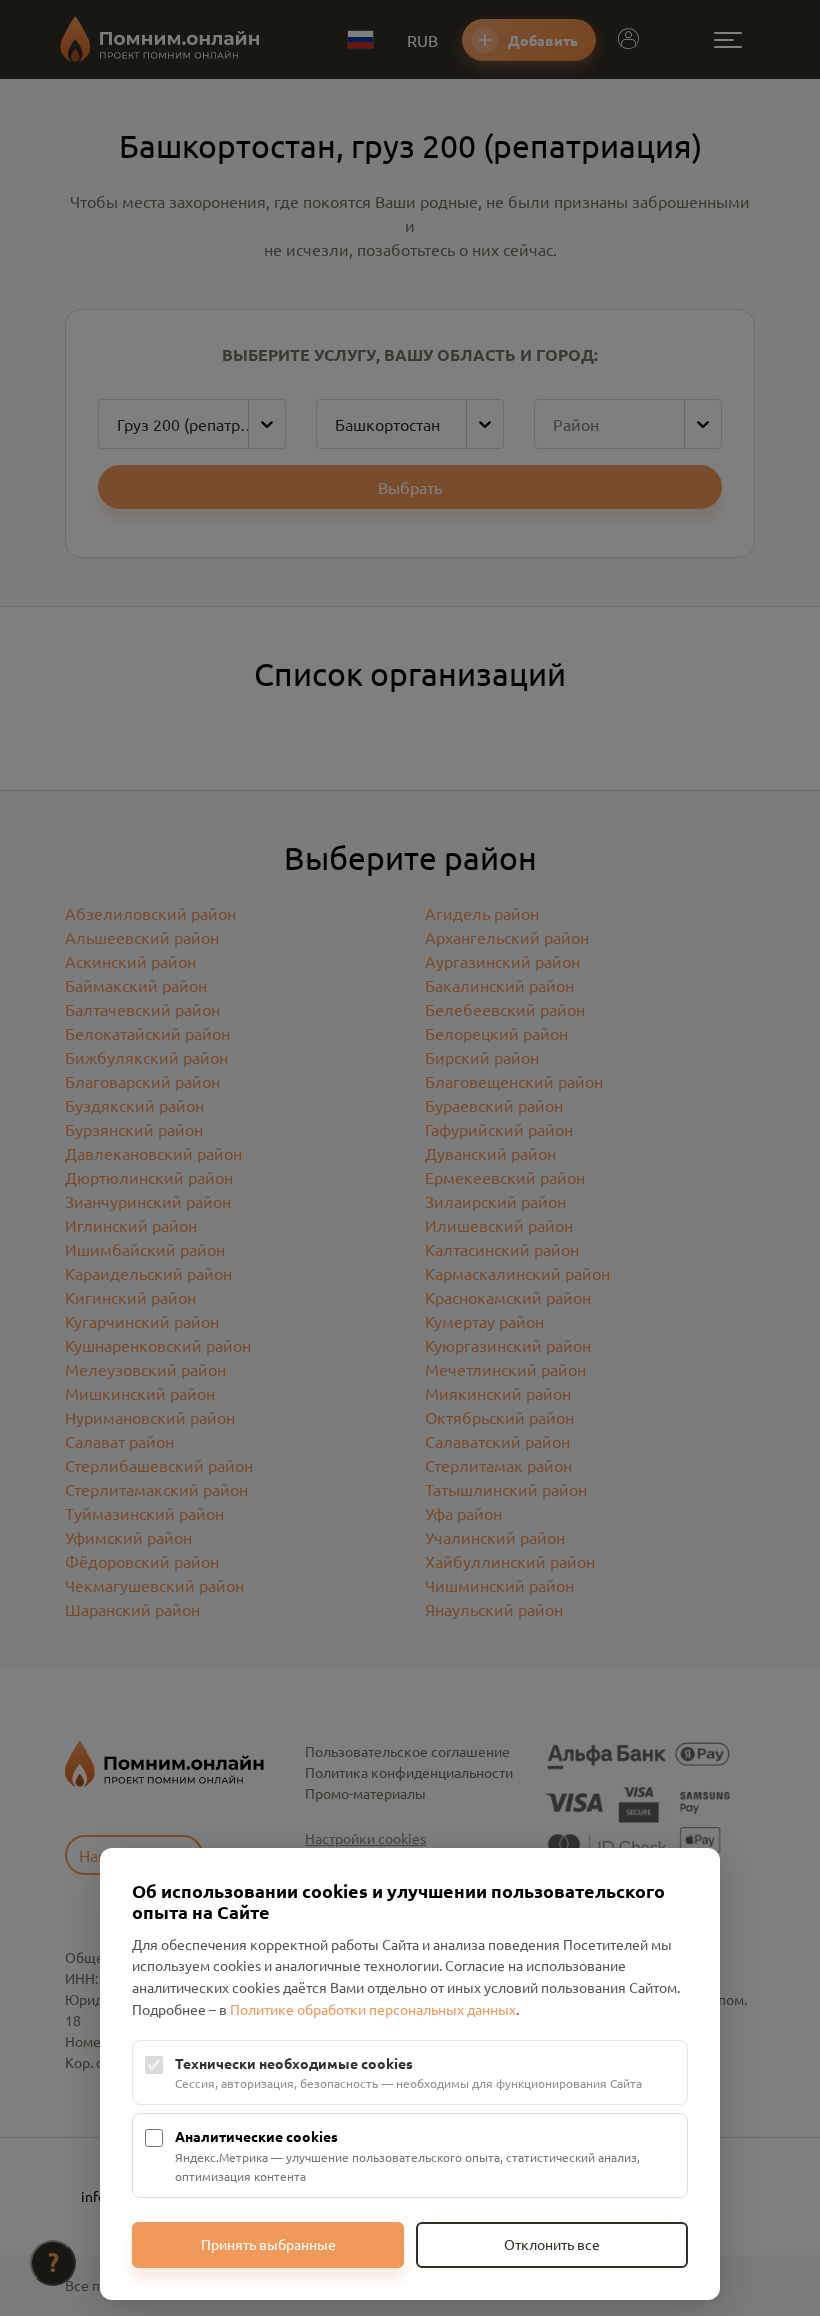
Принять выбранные (268, 2244)
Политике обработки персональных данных (373, 2009)
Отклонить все (552, 2244)
